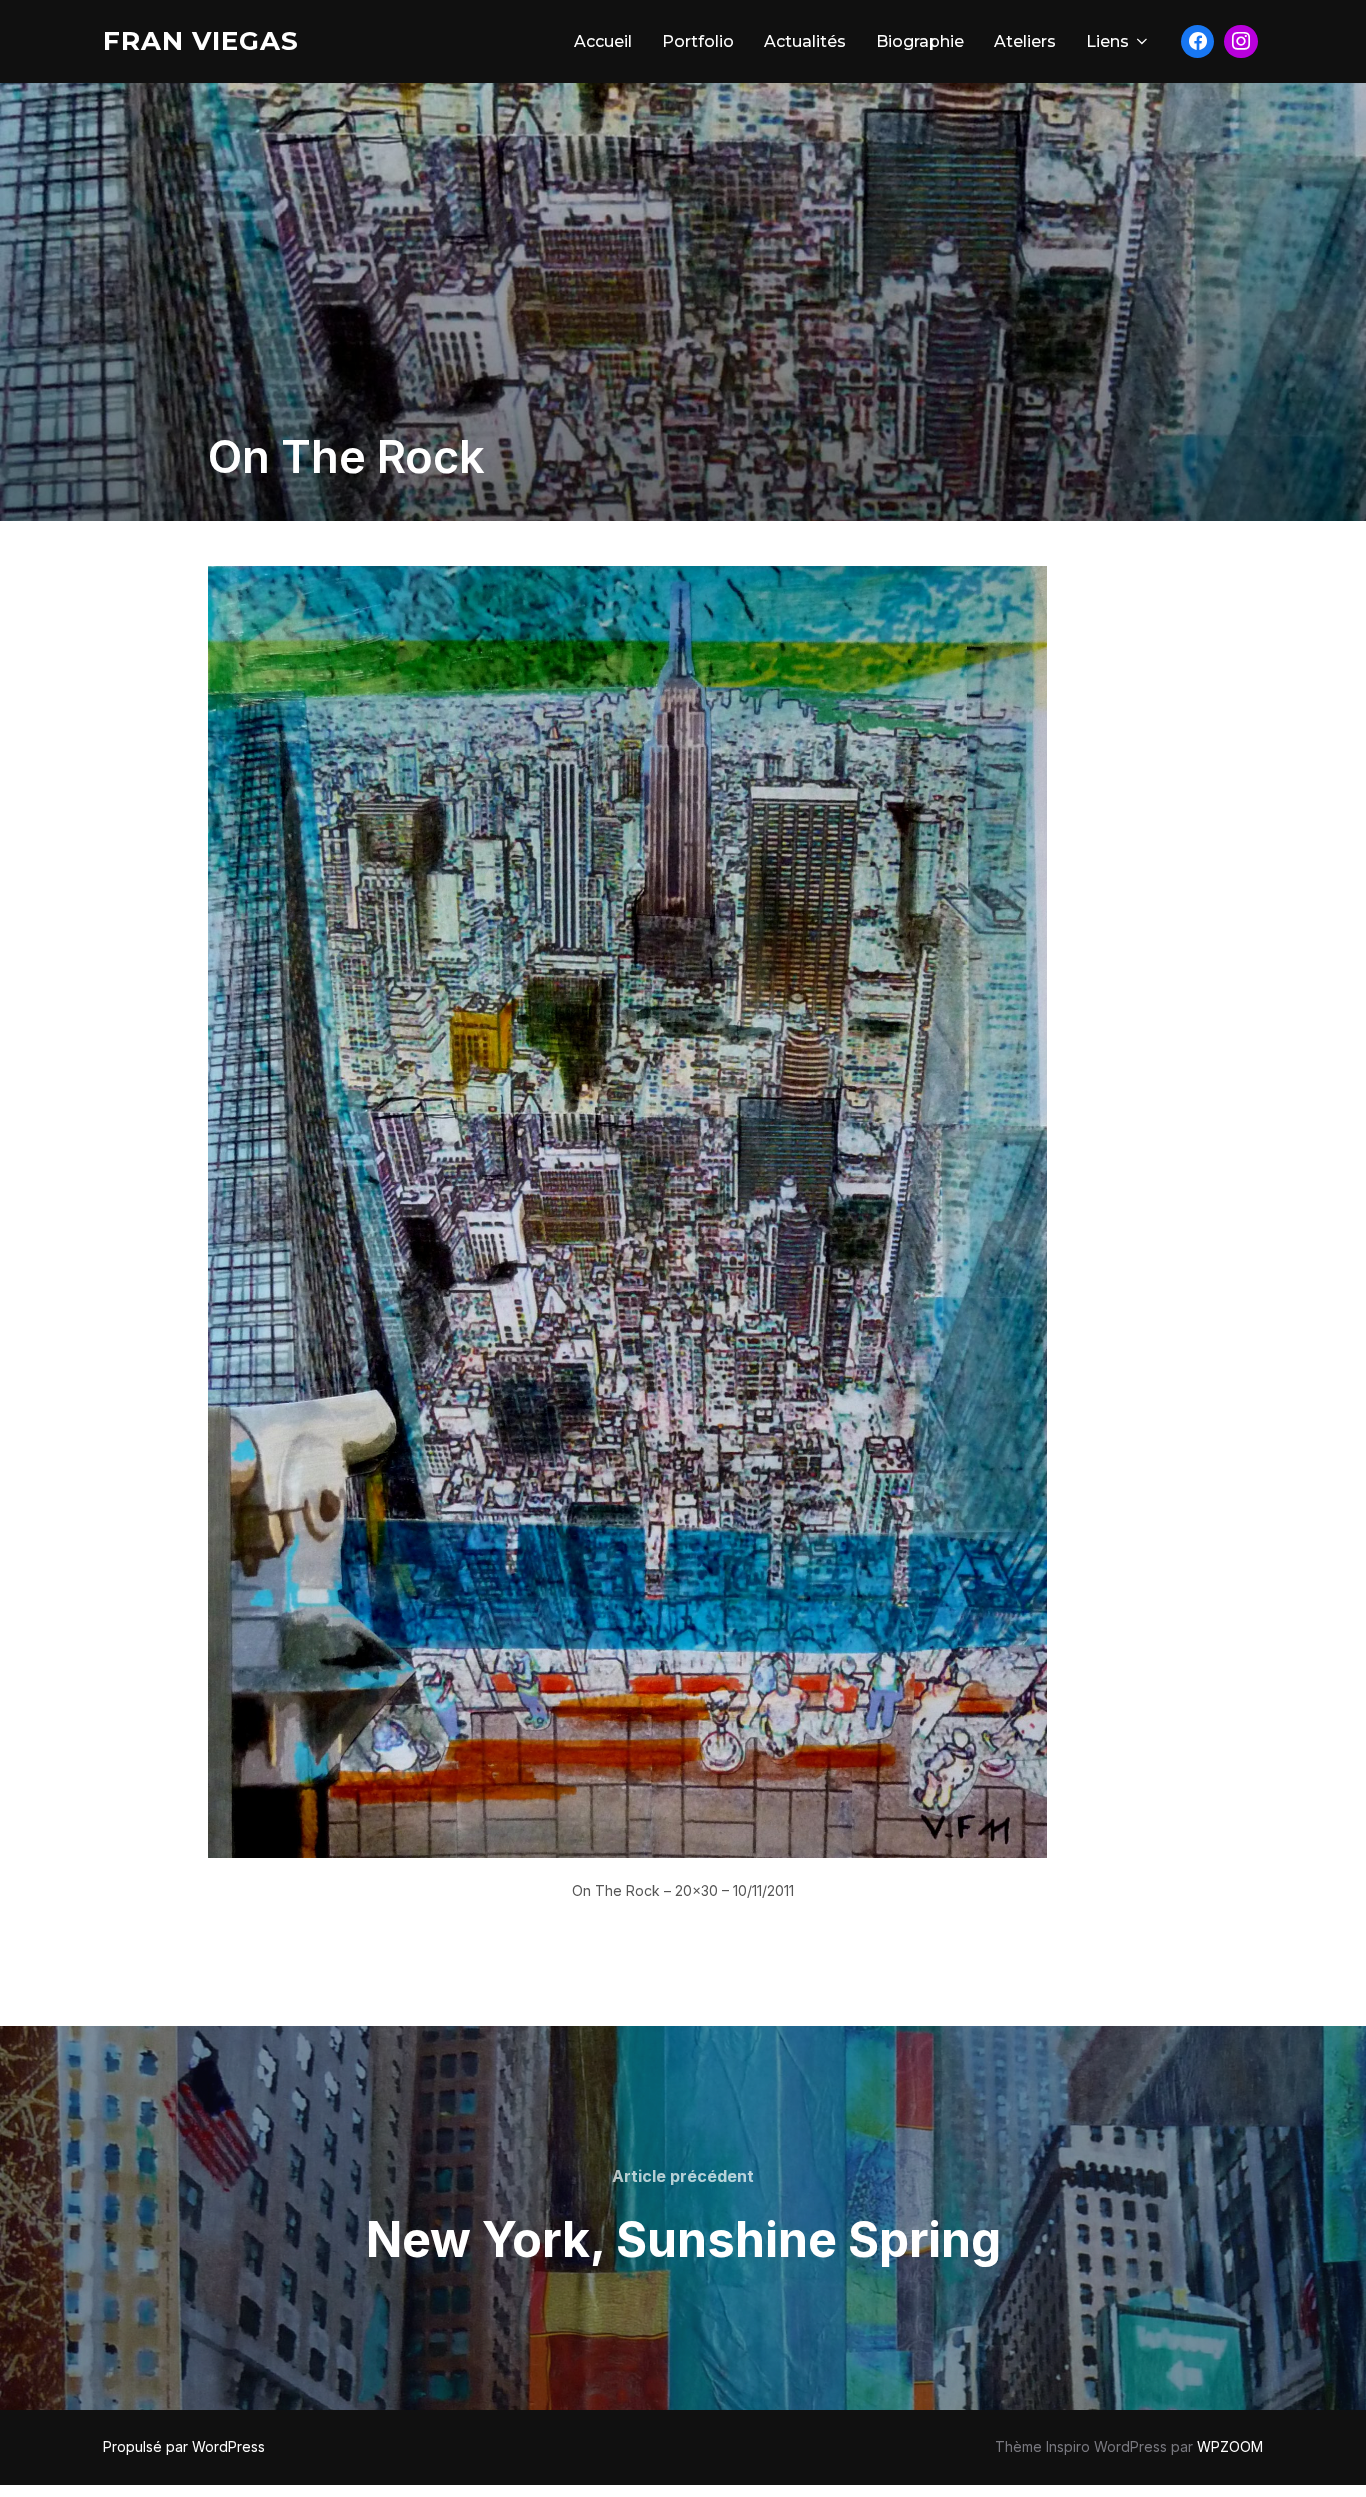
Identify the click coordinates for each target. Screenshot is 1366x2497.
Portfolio (698, 41)
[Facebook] (1198, 42)
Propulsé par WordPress (184, 2446)
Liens (1107, 41)
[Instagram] (1241, 42)
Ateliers (1025, 41)
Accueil (603, 41)
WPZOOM (1230, 2446)
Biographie (920, 41)
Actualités (805, 41)
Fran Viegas (201, 41)
